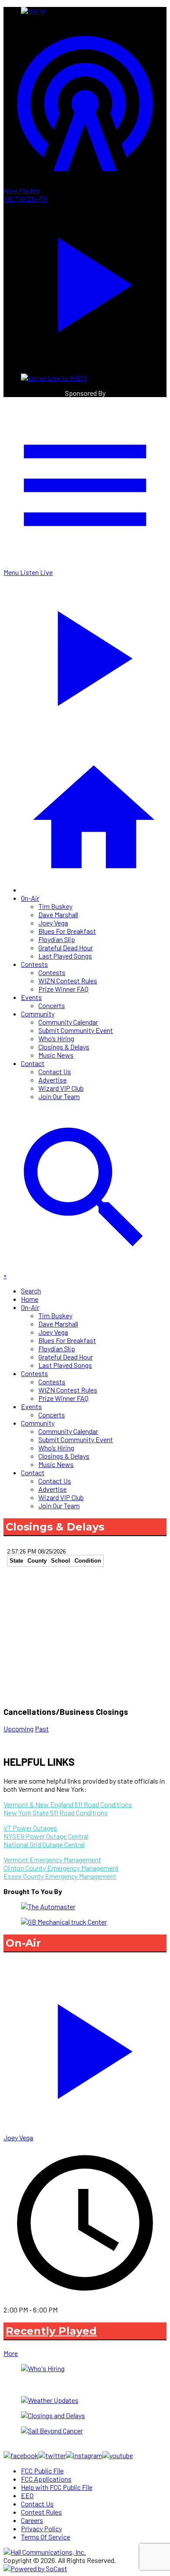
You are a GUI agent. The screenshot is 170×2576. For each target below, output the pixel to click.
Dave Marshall (58, 914)
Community (38, 1014)
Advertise (53, 1080)
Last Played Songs (65, 956)
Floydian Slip (57, 939)
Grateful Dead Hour (66, 947)
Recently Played (51, 2331)
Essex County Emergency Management (60, 1876)
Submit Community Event (76, 1030)
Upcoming (19, 1729)
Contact (33, 1063)
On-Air (30, 898)
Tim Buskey (55, 906)
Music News (56, 1055)
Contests (34, 964)
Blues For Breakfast (67, 931)
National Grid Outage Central (44, 1844)
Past (42, 1729)
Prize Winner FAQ (63, 989)
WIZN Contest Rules (68, 981)
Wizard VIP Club (61, 1088)
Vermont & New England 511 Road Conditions (68, 1804)
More (11, 2353)
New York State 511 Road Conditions (56, 1813)
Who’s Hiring (56, 1038)
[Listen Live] (85, 2047)
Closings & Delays (64, 1047)
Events (31, 997)
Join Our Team (59, 1096)
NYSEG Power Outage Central (46, 1836)
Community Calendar (68, 1022)
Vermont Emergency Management (52, 1859)
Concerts (52, 1005)
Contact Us (55, 1071)
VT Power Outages (30, 1828)
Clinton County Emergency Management (61, 1868)
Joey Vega (53, 923)
